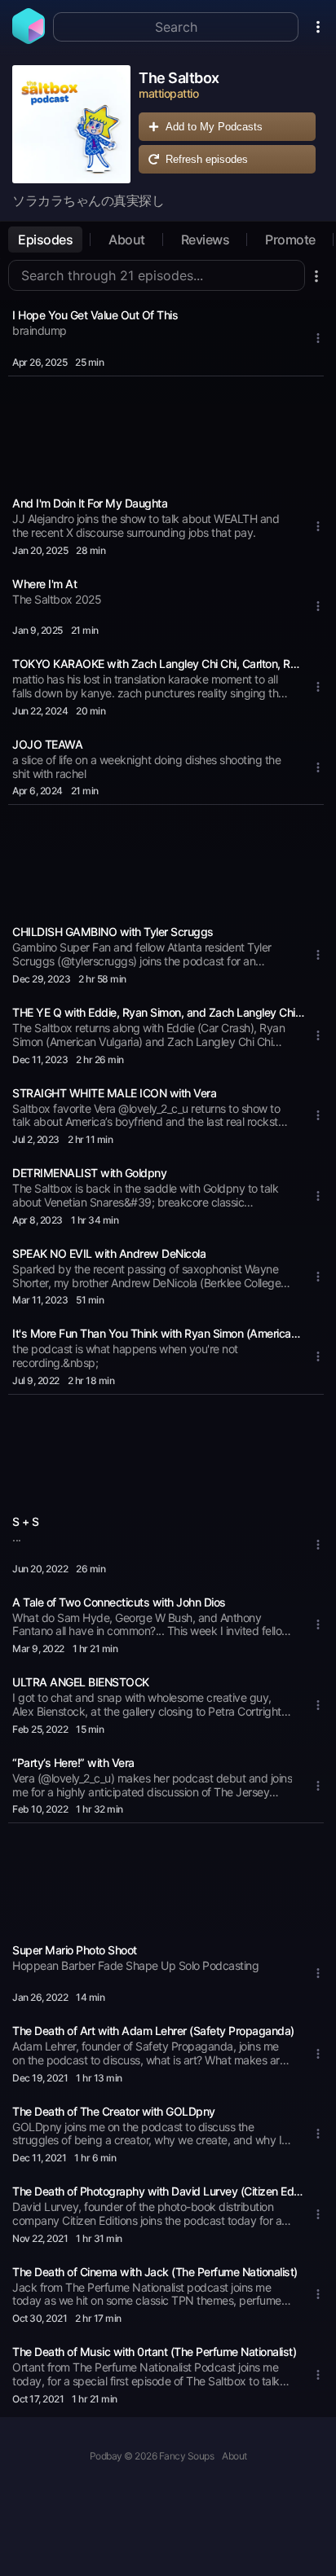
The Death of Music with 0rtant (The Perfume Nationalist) (154, 2352)
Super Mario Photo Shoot (75, 1950)
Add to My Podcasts (214, 127)
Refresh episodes (207, 159)
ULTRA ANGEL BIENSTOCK (81, 1682)
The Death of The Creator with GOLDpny (114, 2111)
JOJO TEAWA (47, 744)
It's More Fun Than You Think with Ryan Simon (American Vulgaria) (158, 1333)
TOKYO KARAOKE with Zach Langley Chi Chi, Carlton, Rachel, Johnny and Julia (158, 664)
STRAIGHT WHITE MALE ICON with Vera (114, 1093)
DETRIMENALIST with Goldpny (89, 1173)
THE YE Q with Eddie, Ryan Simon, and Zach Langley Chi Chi (158, 1012)
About (127, 240)
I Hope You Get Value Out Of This (95, 315)
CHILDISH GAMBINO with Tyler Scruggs (113, 932)
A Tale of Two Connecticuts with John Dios (119, 1602)
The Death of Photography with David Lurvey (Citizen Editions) (158, 2191)
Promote (290, 240)
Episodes (45, 240)
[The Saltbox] (71, 124)
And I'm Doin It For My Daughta (90, 503)
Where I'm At (44, 584)
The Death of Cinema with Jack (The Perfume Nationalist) (155, 2272)
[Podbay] (29, 39)
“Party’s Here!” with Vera (73, 1763)
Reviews (206, 240)
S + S (26, 1521)
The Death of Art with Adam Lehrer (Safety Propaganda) (153, 2031)
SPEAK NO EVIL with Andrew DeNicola (109, 1253)
